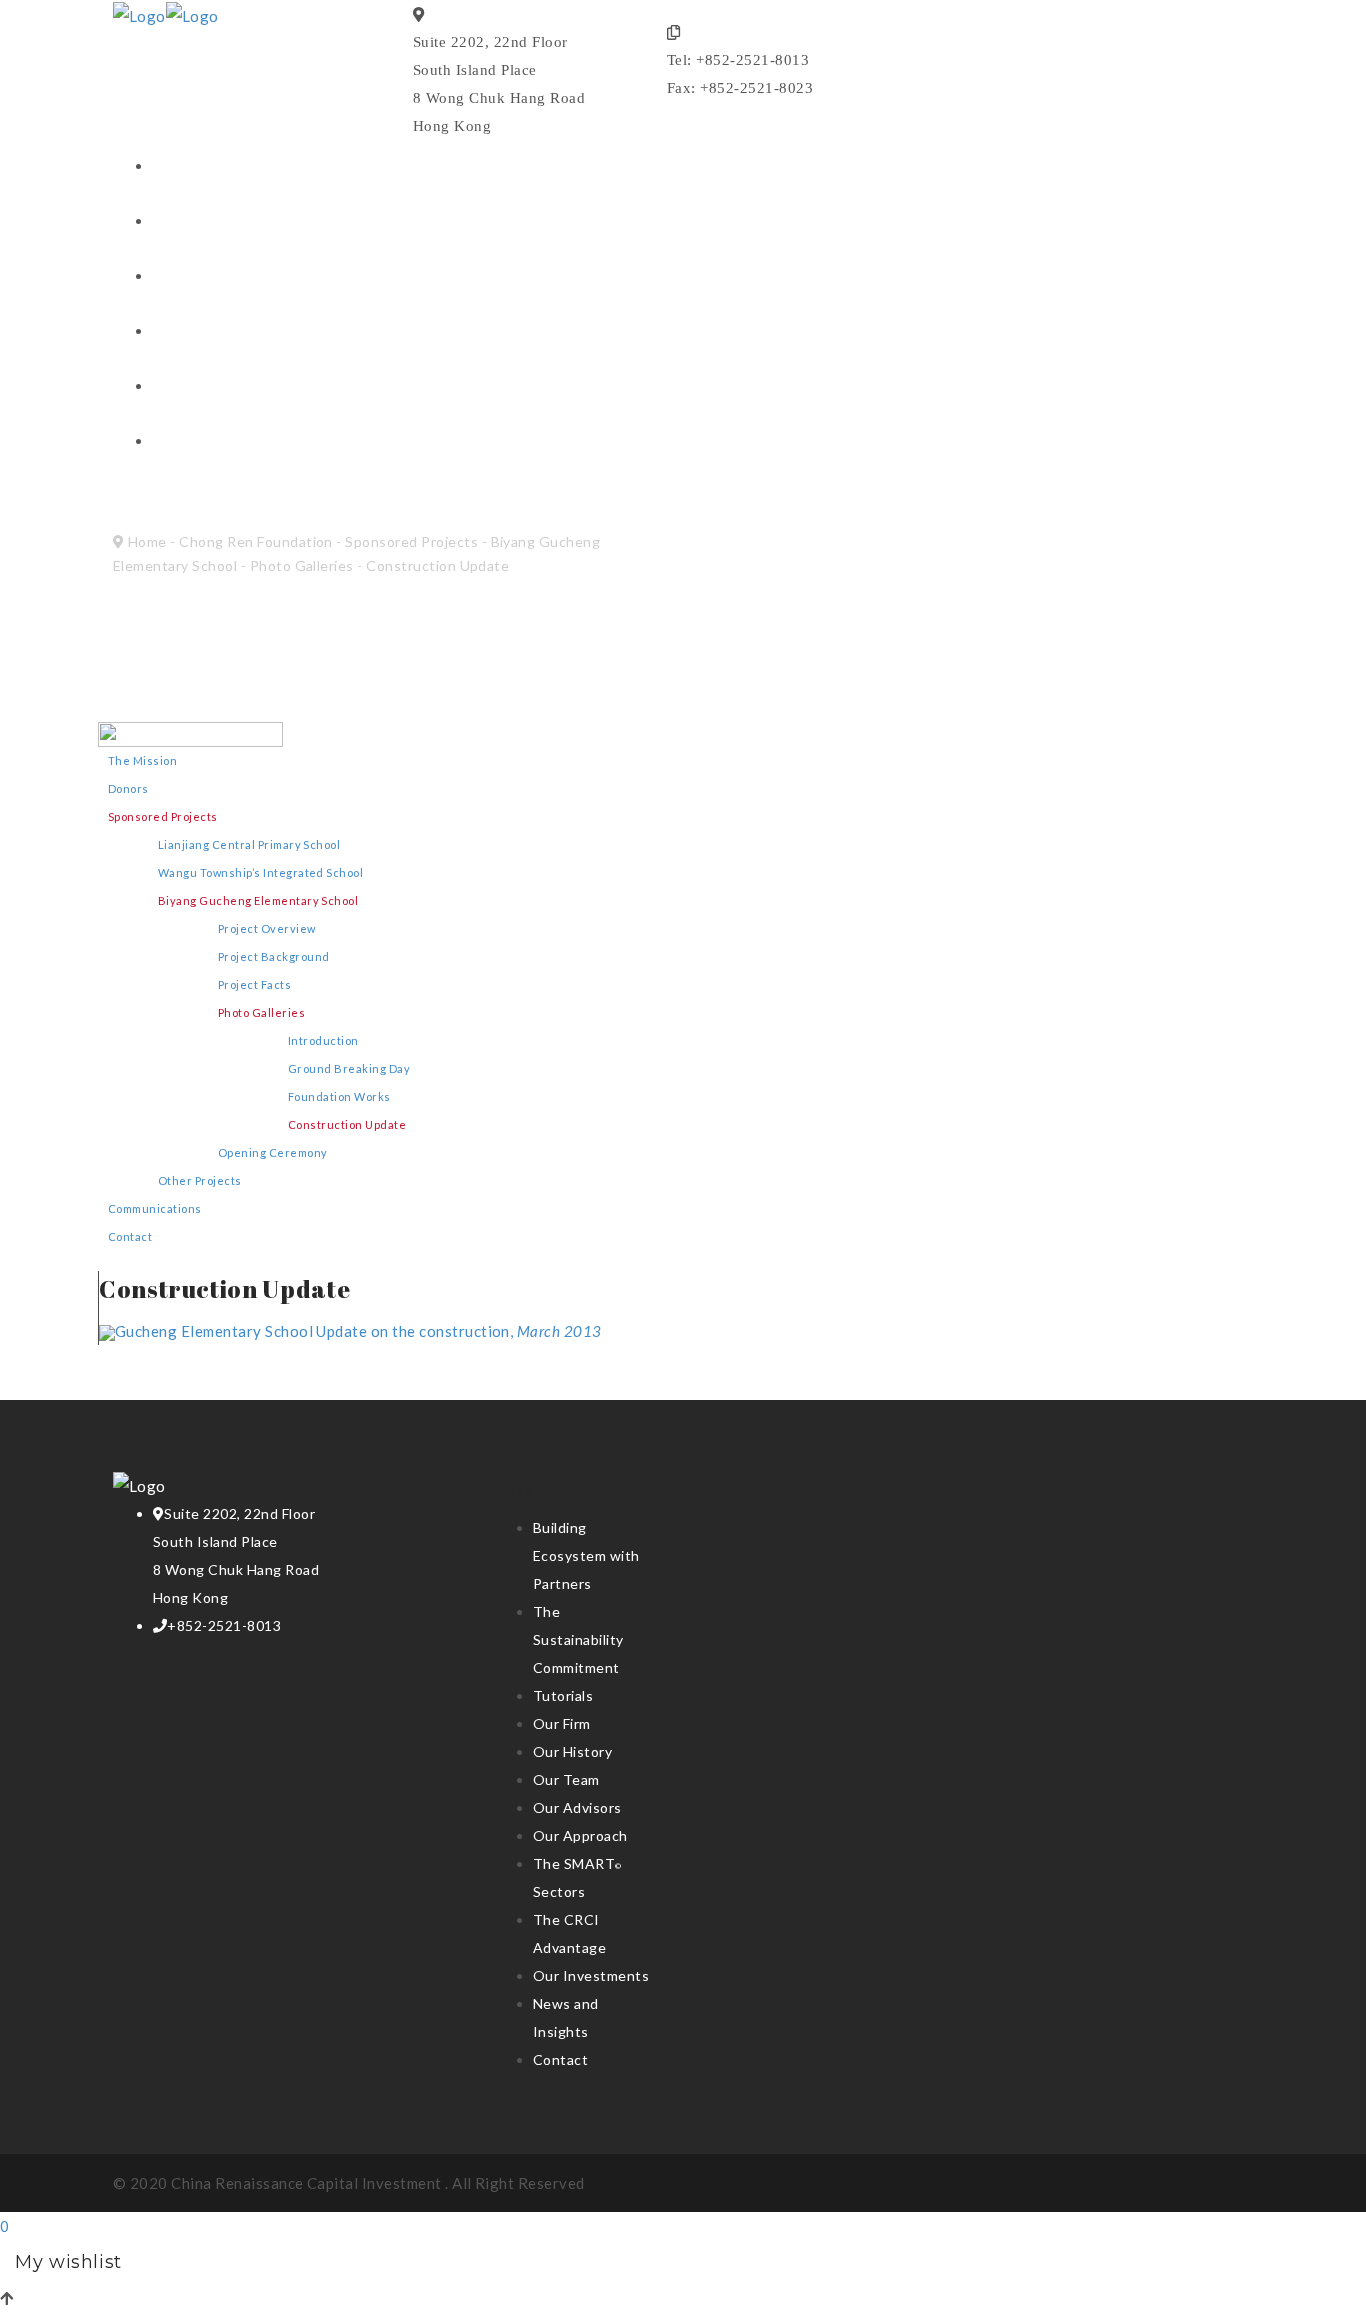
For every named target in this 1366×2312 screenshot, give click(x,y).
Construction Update (347, 1124)
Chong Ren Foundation (248, 442)
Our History (572, 1751)
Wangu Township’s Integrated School (260, 872)
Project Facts (254, 984)
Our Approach (580, 1835)
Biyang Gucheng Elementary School (258, 900)
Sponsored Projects (411, 541)
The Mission (142, 760)
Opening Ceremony (273, 1152)
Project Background (274, 956)
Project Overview (267, 928)
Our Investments (222, 277)
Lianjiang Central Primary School (249, 844)
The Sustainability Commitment (578, 1639)
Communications (155, 1208)
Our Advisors (577, 1807)
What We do (202, 222)
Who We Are (203, 167)
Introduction (323, 1040)
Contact (186, 387)
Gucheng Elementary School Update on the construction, (358, 1331)
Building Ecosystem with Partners (586, 1555)
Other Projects (200, 1180)
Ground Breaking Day (349, 1068)
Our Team (566, 1779)
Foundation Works (339, 1096)
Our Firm (562, 1723)
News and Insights (228, 332)
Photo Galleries (302, 565)
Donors (128, 788)
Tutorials (563, 1695)
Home (147, 541)
